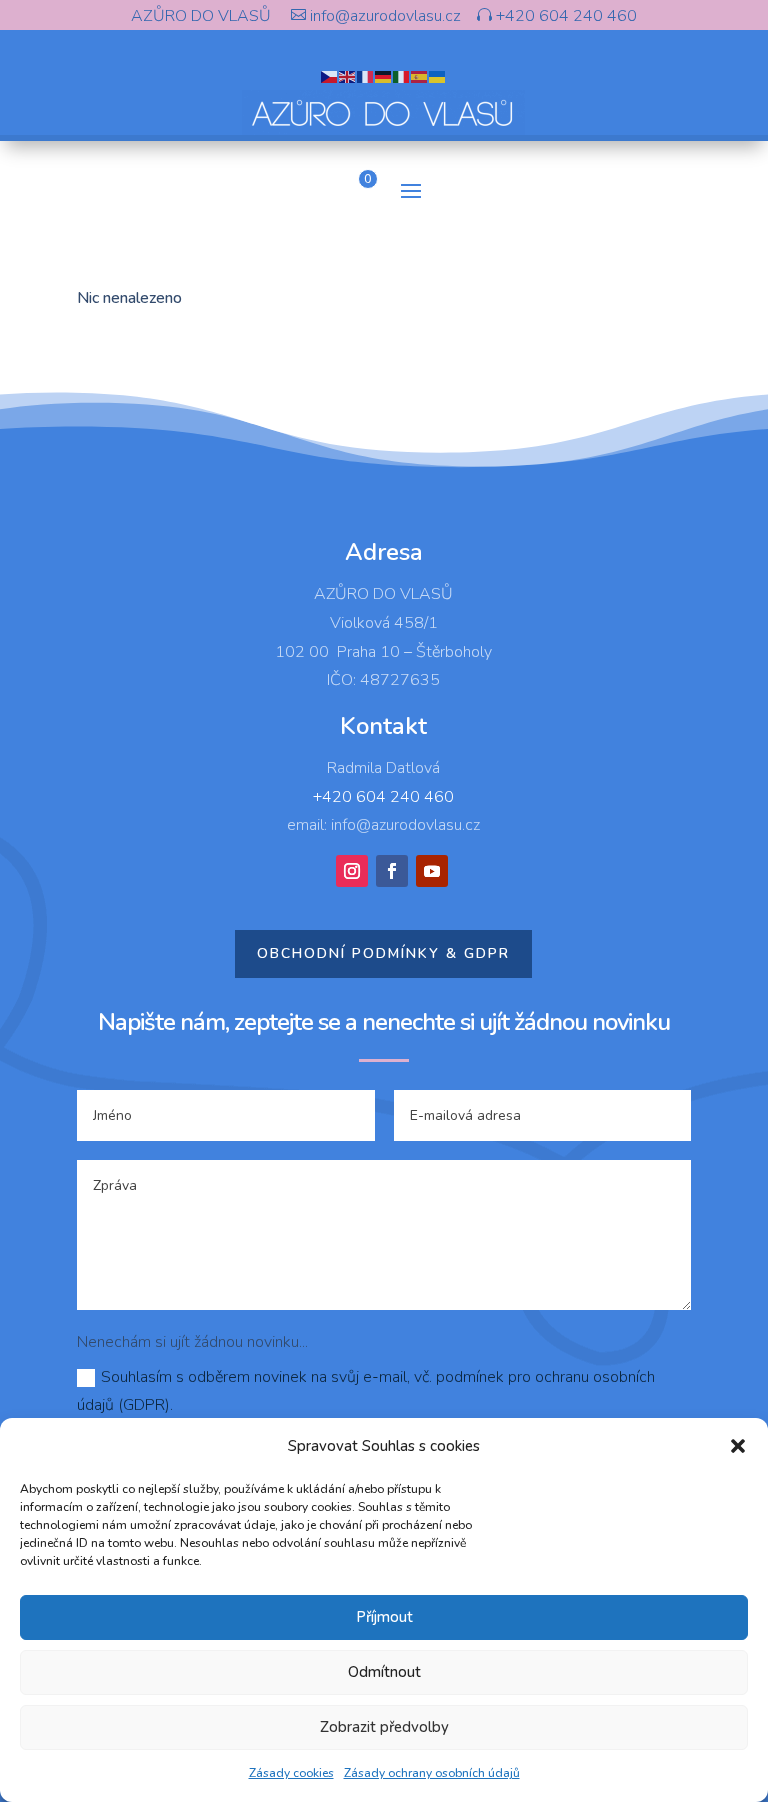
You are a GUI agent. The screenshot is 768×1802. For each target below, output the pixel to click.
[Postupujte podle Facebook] (392, 871)
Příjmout (384, 1617)
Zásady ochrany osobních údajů (432, 1773)
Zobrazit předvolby (384, 1727)
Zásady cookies (291, 1773)
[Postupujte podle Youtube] (432, 871)
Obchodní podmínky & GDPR (383, 953)
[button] (738, 1446)
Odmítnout (384, 1672)
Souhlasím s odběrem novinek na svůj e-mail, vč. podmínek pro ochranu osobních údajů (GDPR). (366, 1390)
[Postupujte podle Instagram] (352, 871)
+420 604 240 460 (564, 16)
